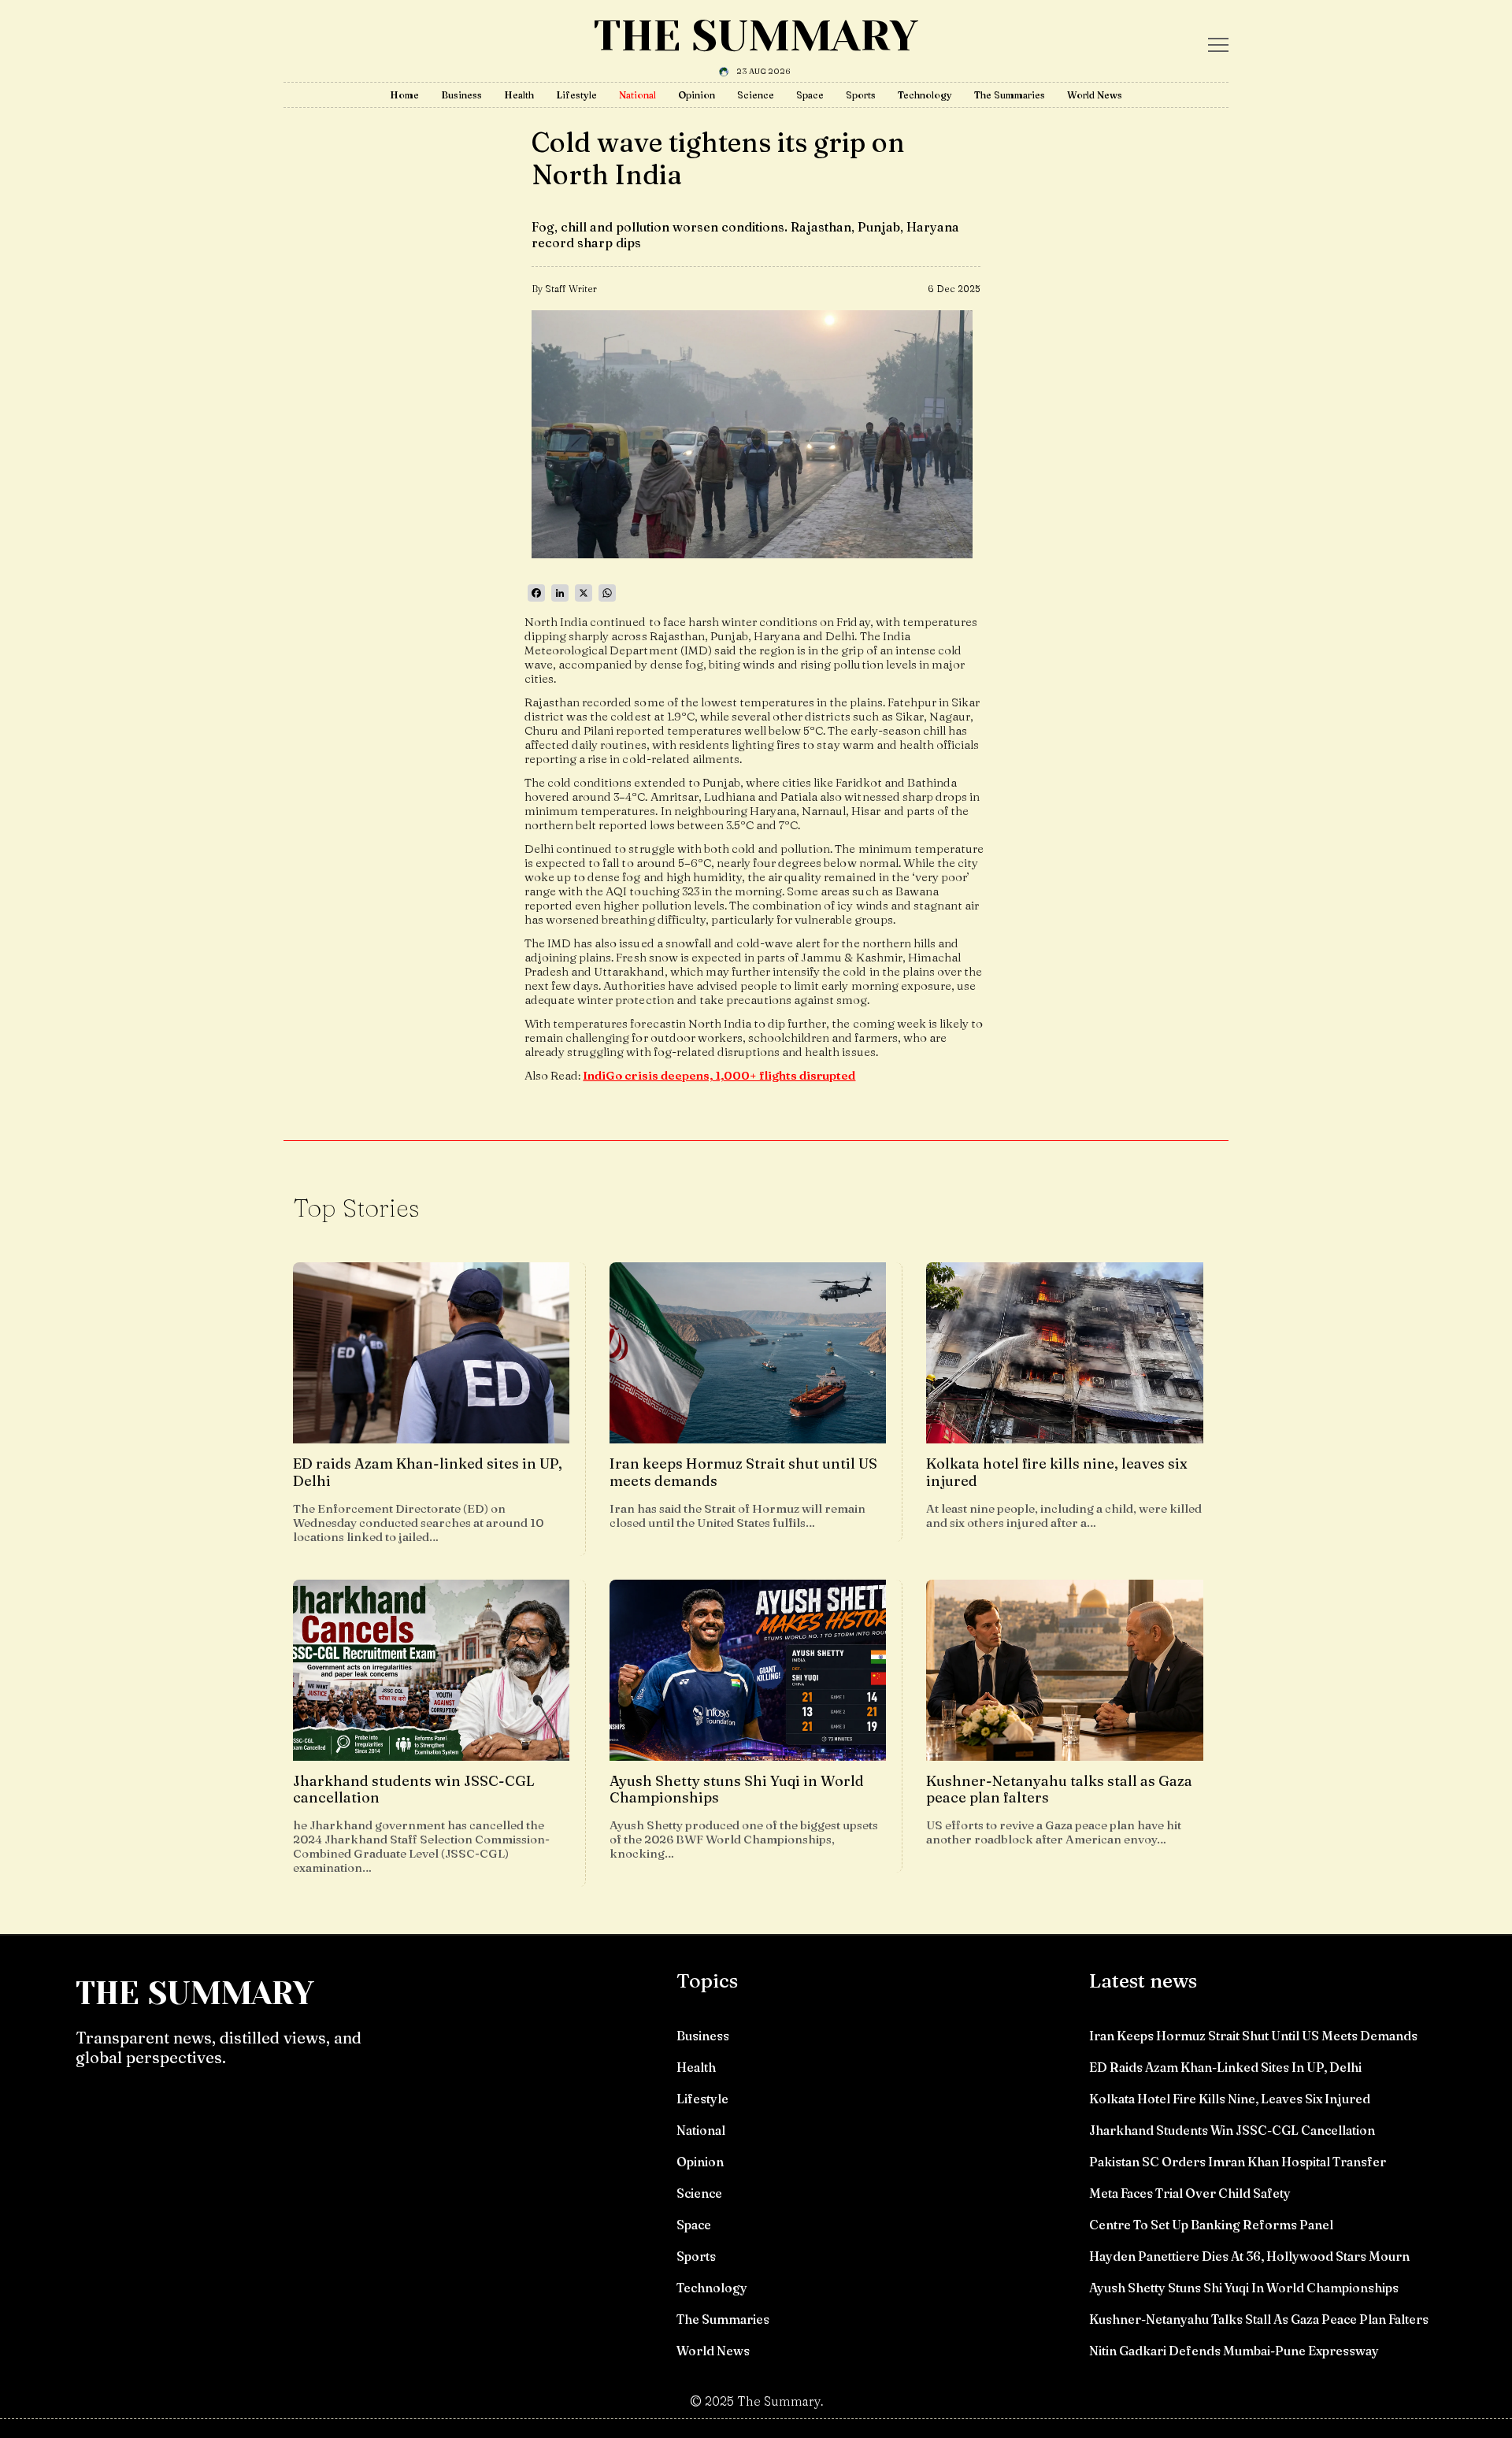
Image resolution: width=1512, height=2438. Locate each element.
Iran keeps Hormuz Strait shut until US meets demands (1253, 2036)
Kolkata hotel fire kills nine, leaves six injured (1230, 2099)
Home (404, 95)
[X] (584, 593)
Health (519, 95)
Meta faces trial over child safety (1190, 2193)
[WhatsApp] (607, 593)
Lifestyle (576, 95)
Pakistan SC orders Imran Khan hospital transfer (1238, 2162)
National (637, 95)
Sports (861, 95)
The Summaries (1010, 95)
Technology (925, 95)
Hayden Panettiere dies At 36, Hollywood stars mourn (1249, 2256)
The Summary (756, 36)
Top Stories (356, 1208)
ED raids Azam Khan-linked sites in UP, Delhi (1225, 2067)
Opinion (697, 95)
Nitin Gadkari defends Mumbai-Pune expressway (1234, 2351)
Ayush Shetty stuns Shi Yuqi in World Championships (1244, 2288)
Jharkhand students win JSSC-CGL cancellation (1232, 2130)
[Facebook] (536, 593)
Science (756, 95)
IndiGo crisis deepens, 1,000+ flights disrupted (719, 1075)
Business (461, 95)
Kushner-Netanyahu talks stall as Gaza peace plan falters (1259, 2319)
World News (1095, 95)
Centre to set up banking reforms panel (1211, 2225)
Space (810, 95)
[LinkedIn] (560, 593)
